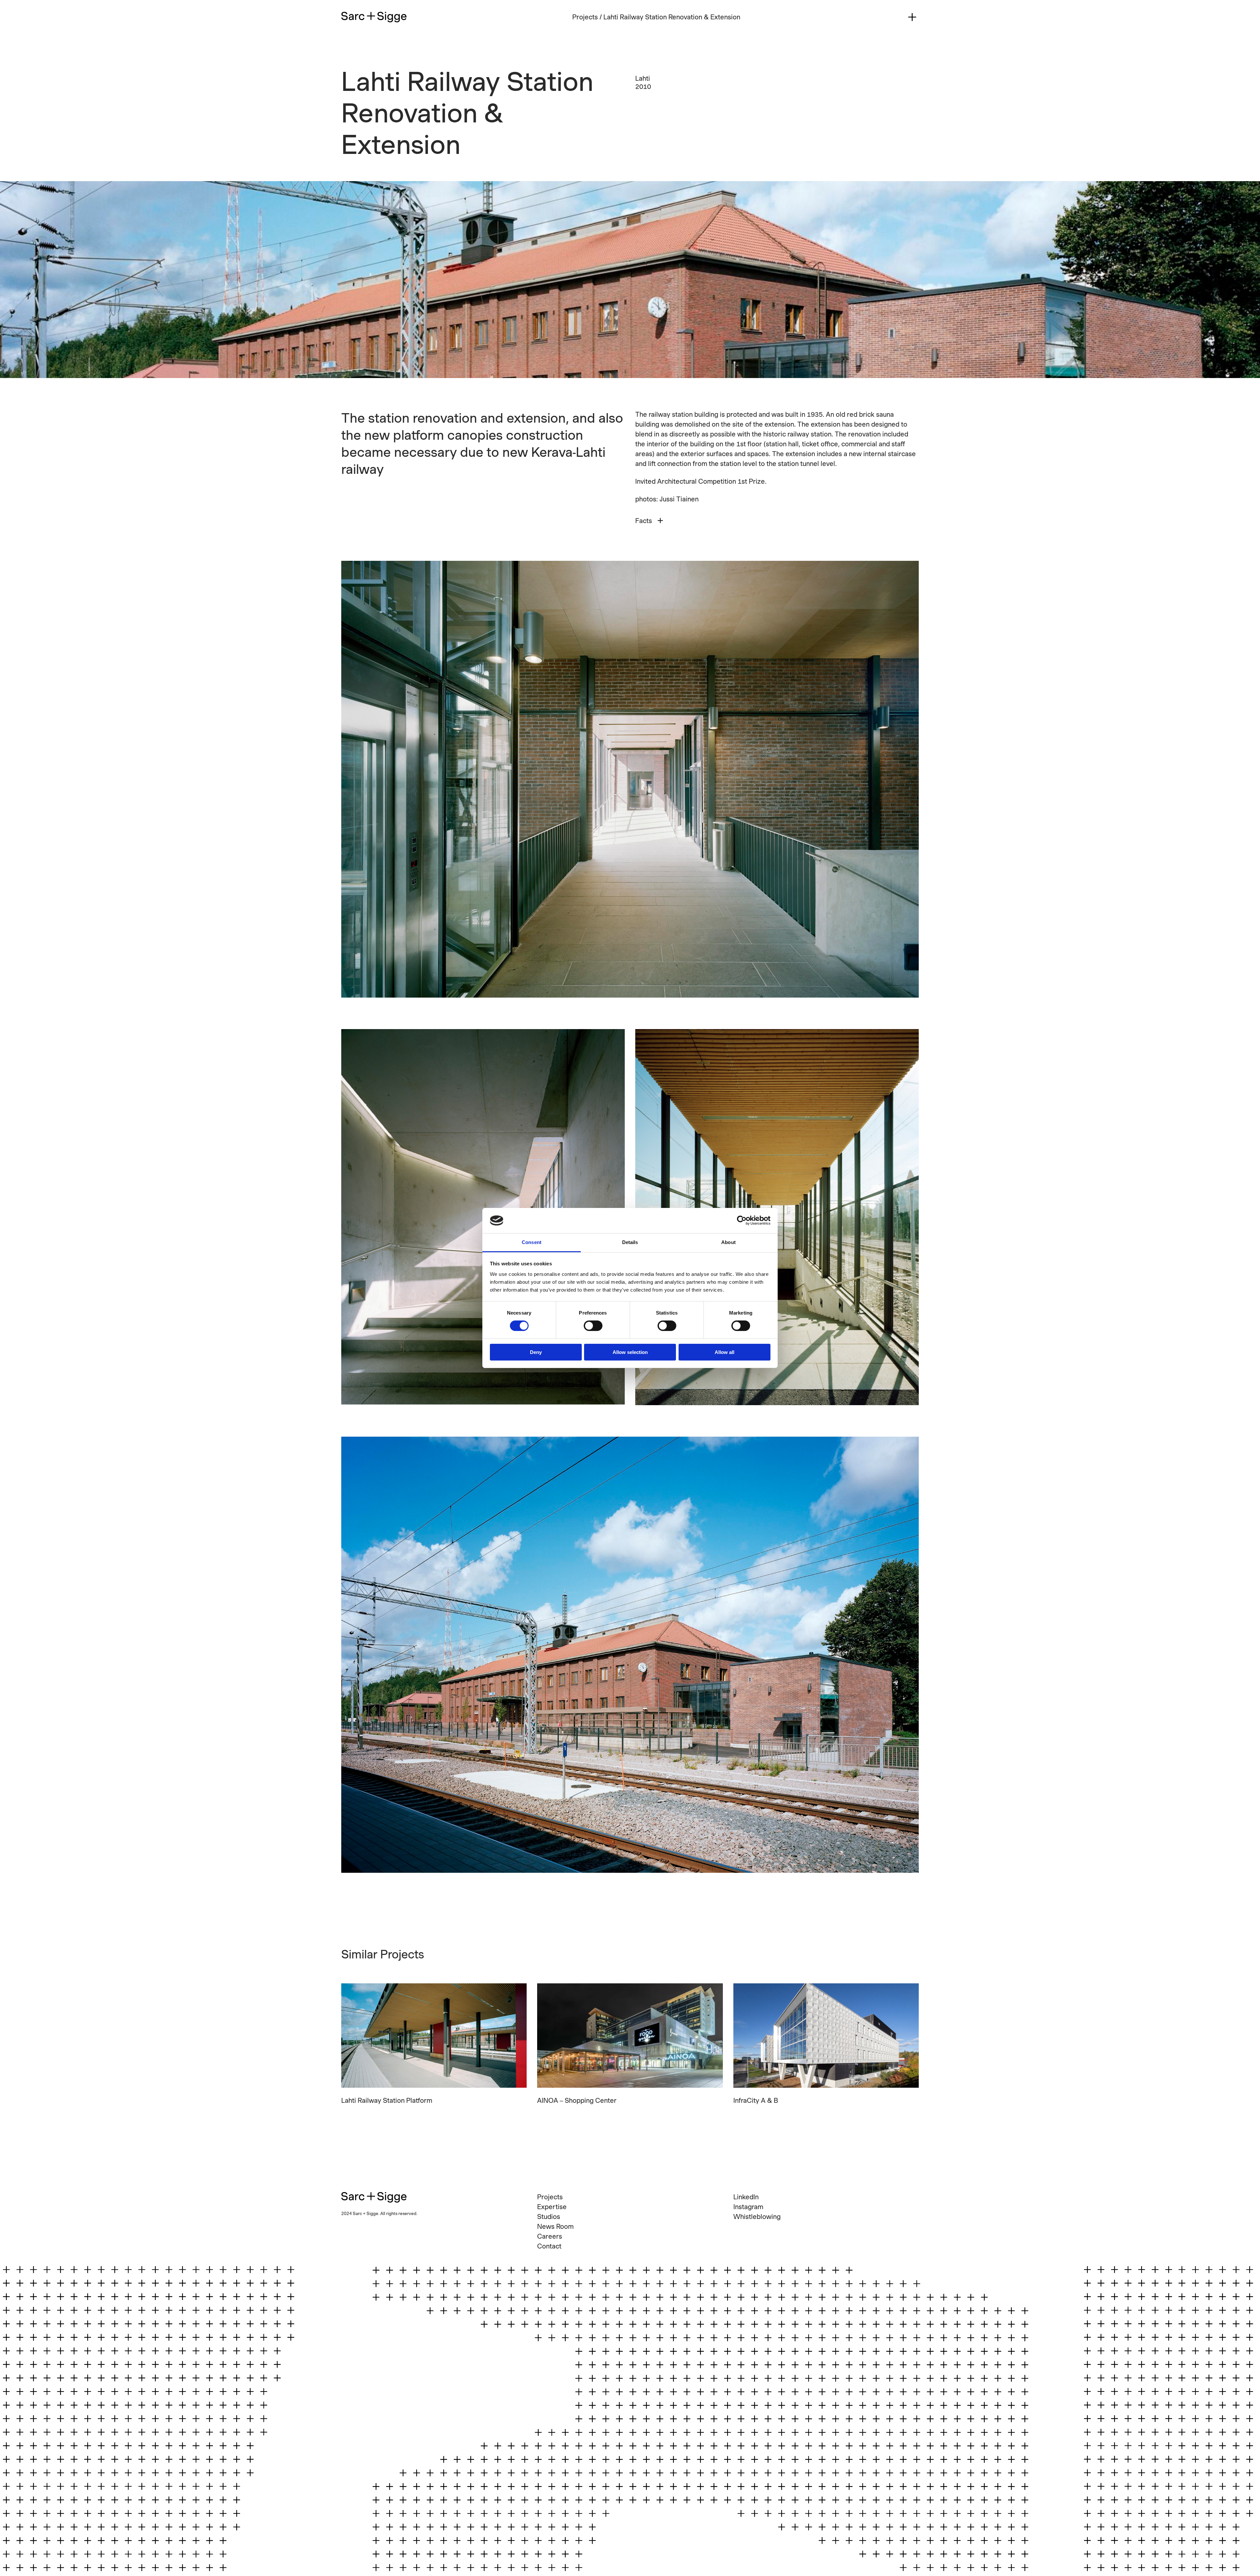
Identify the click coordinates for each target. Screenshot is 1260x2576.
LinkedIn (746, 2197)
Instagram (748, 2207)
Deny (536, 1352)
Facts (644, 521)
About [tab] (728, 1242)
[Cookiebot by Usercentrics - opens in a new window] (742, 1220)
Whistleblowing (757, 2217)
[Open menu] (912, 17)
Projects (585, 17)
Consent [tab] (532, 1242)
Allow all (724, 1352)
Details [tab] (630, 1242)
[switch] (593, 1326)
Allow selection (630, 1352)
